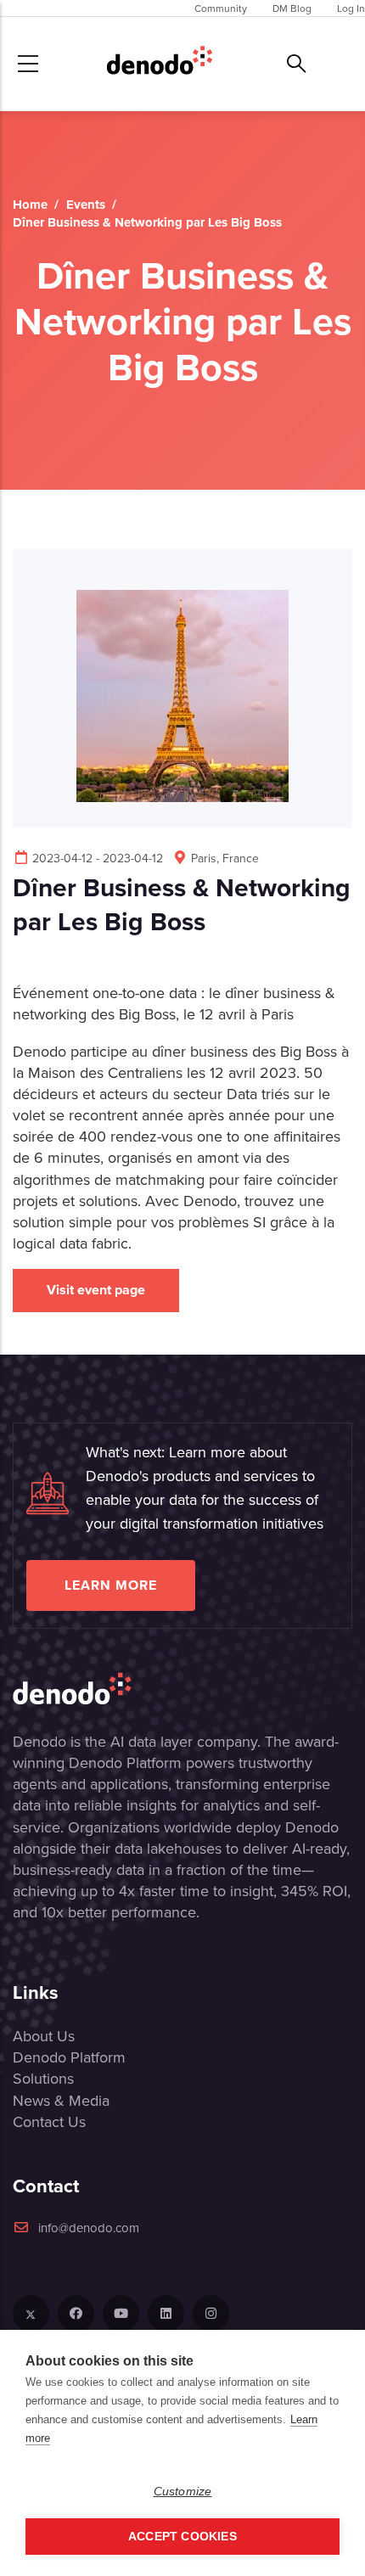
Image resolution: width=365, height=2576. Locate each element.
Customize (183, 2492)
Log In (351, 8)
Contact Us (49, 2121)
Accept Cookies (182, 2537)
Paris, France (225, 858)
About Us (44, 2036)
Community (221, 8)
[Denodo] (160, 64)
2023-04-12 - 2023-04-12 (98, 858)
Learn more (111, 1585)
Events (86, 205)
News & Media (61, 2100)
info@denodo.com (89, 2228)
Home (30, 205)
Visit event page (96, 1290)
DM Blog (292, 8)
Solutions (43, 2078)
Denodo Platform (69, 2057)
